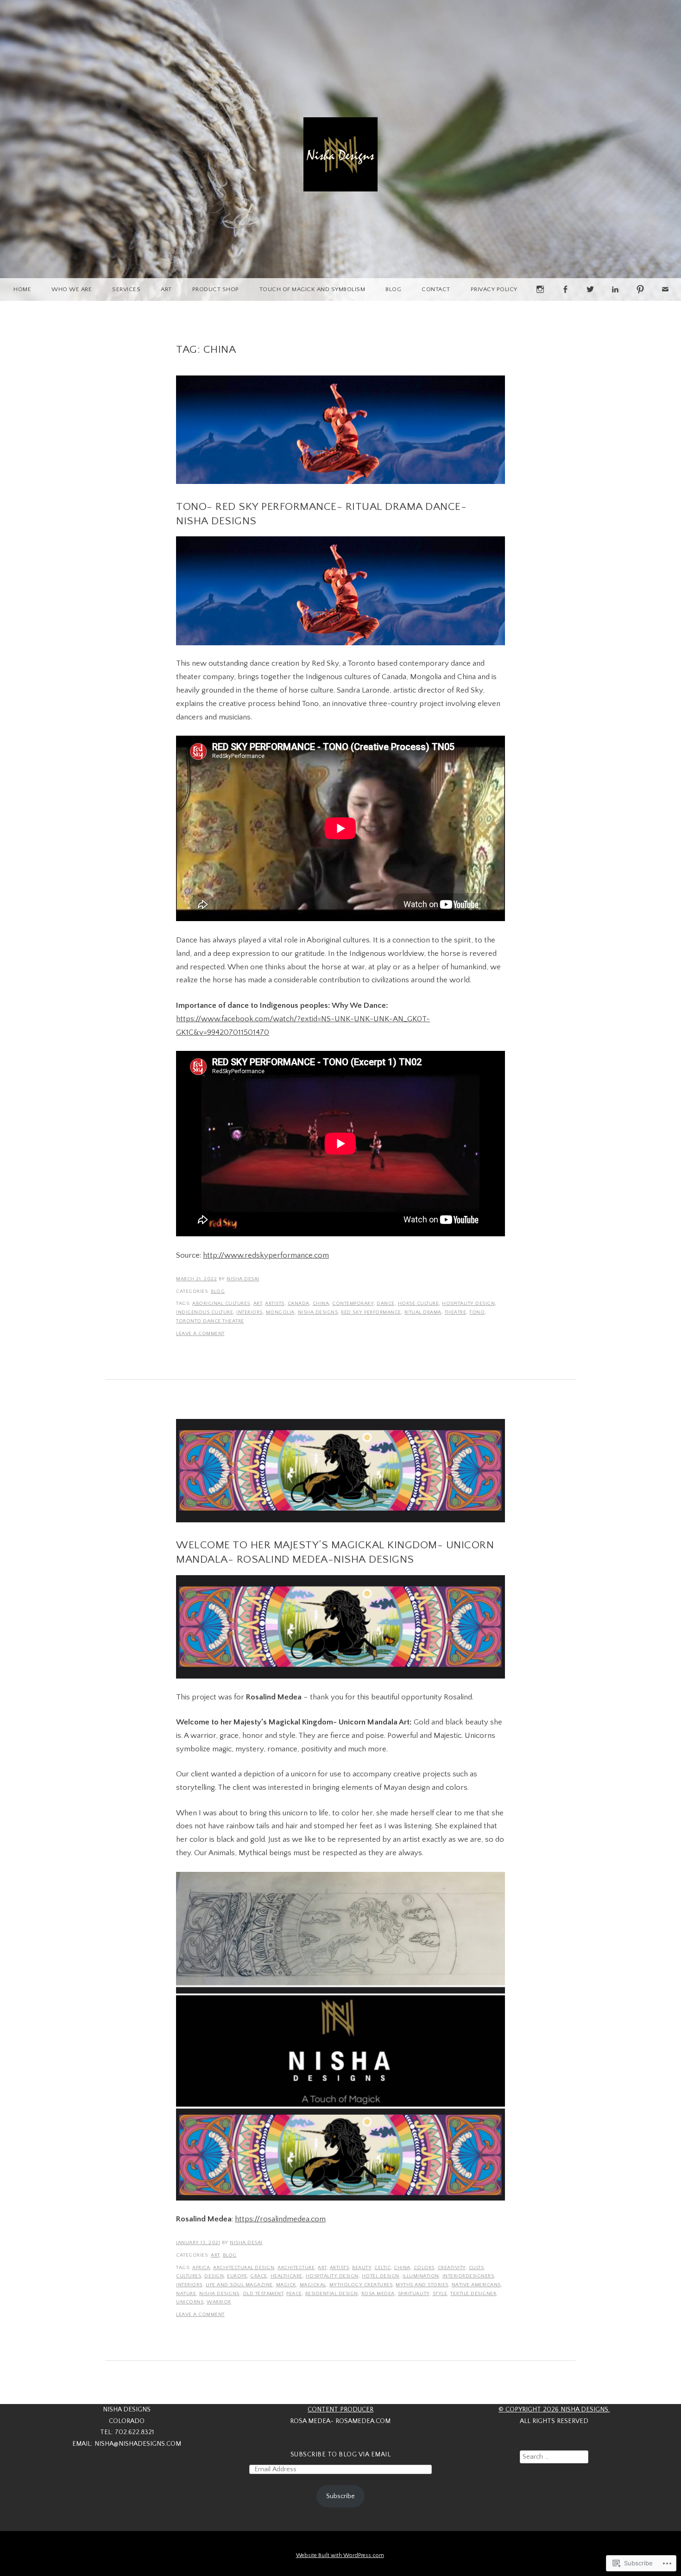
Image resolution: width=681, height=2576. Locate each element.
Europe (237, 2276)
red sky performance (371, 1312)
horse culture (419, 1304)
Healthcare (287, 2276)
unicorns (190, 2302)
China (321, 1304)
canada (299, 1304)
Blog (393, 289)
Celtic (382, 2268)
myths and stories (422, 2285)
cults (476, 2268)
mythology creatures (361, 2285)
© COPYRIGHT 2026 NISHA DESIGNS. (554, 2410)
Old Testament (263, 2294)
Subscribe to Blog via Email (341, 2455)
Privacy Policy (494, 289)
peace (294, 2294)
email (665, 301)
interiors (249, 1312)
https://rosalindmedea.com (280, 2219)
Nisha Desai (243, 1279)
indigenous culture (205, 1312)
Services (126, 289)
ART (166, 289)
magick (286, 2285)
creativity (452, 2268)
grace (259, 2276)
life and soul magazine (239, 2285)
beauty (362, 2268)
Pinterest (640, 301)
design (214, 2276)
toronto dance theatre (210, 1321)
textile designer (473, 2294)
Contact (436, 289)
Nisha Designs (318, 1312)
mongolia (280, 1312)
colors (424, 2268)
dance (386, 1304)
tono (477, 1312)
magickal (313, 2285)
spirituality (414, 2294)
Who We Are (72, 289)
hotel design (381, 2276)
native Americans (476, 2285)
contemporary (353, 1304)
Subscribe (340, 2496)
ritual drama (423, 1312)
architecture (296, 2268)
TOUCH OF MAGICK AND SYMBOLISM (312, 289)
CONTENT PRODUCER (340, 2410)
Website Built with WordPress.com (340, 2555)
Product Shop (216, 289)
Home (22, 289)
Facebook (565, 301)
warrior (219, 2302)
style (440, 2294)
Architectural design (244, 2268)
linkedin (615, 301)
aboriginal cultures (221, 1304)
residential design (332, 2294)
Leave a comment (200, 1334)
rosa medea (378, 2294)
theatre (456, 1312)
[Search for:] (554, 2457)
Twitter (590, 301)
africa (201, 2268)
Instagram (540, 301)
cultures (189, 2276)
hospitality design (468, 1304)
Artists (275, 1304)
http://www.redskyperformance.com (266, 1255)
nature (186, 2294)
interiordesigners (468, 2276)
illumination (421, 2276)
